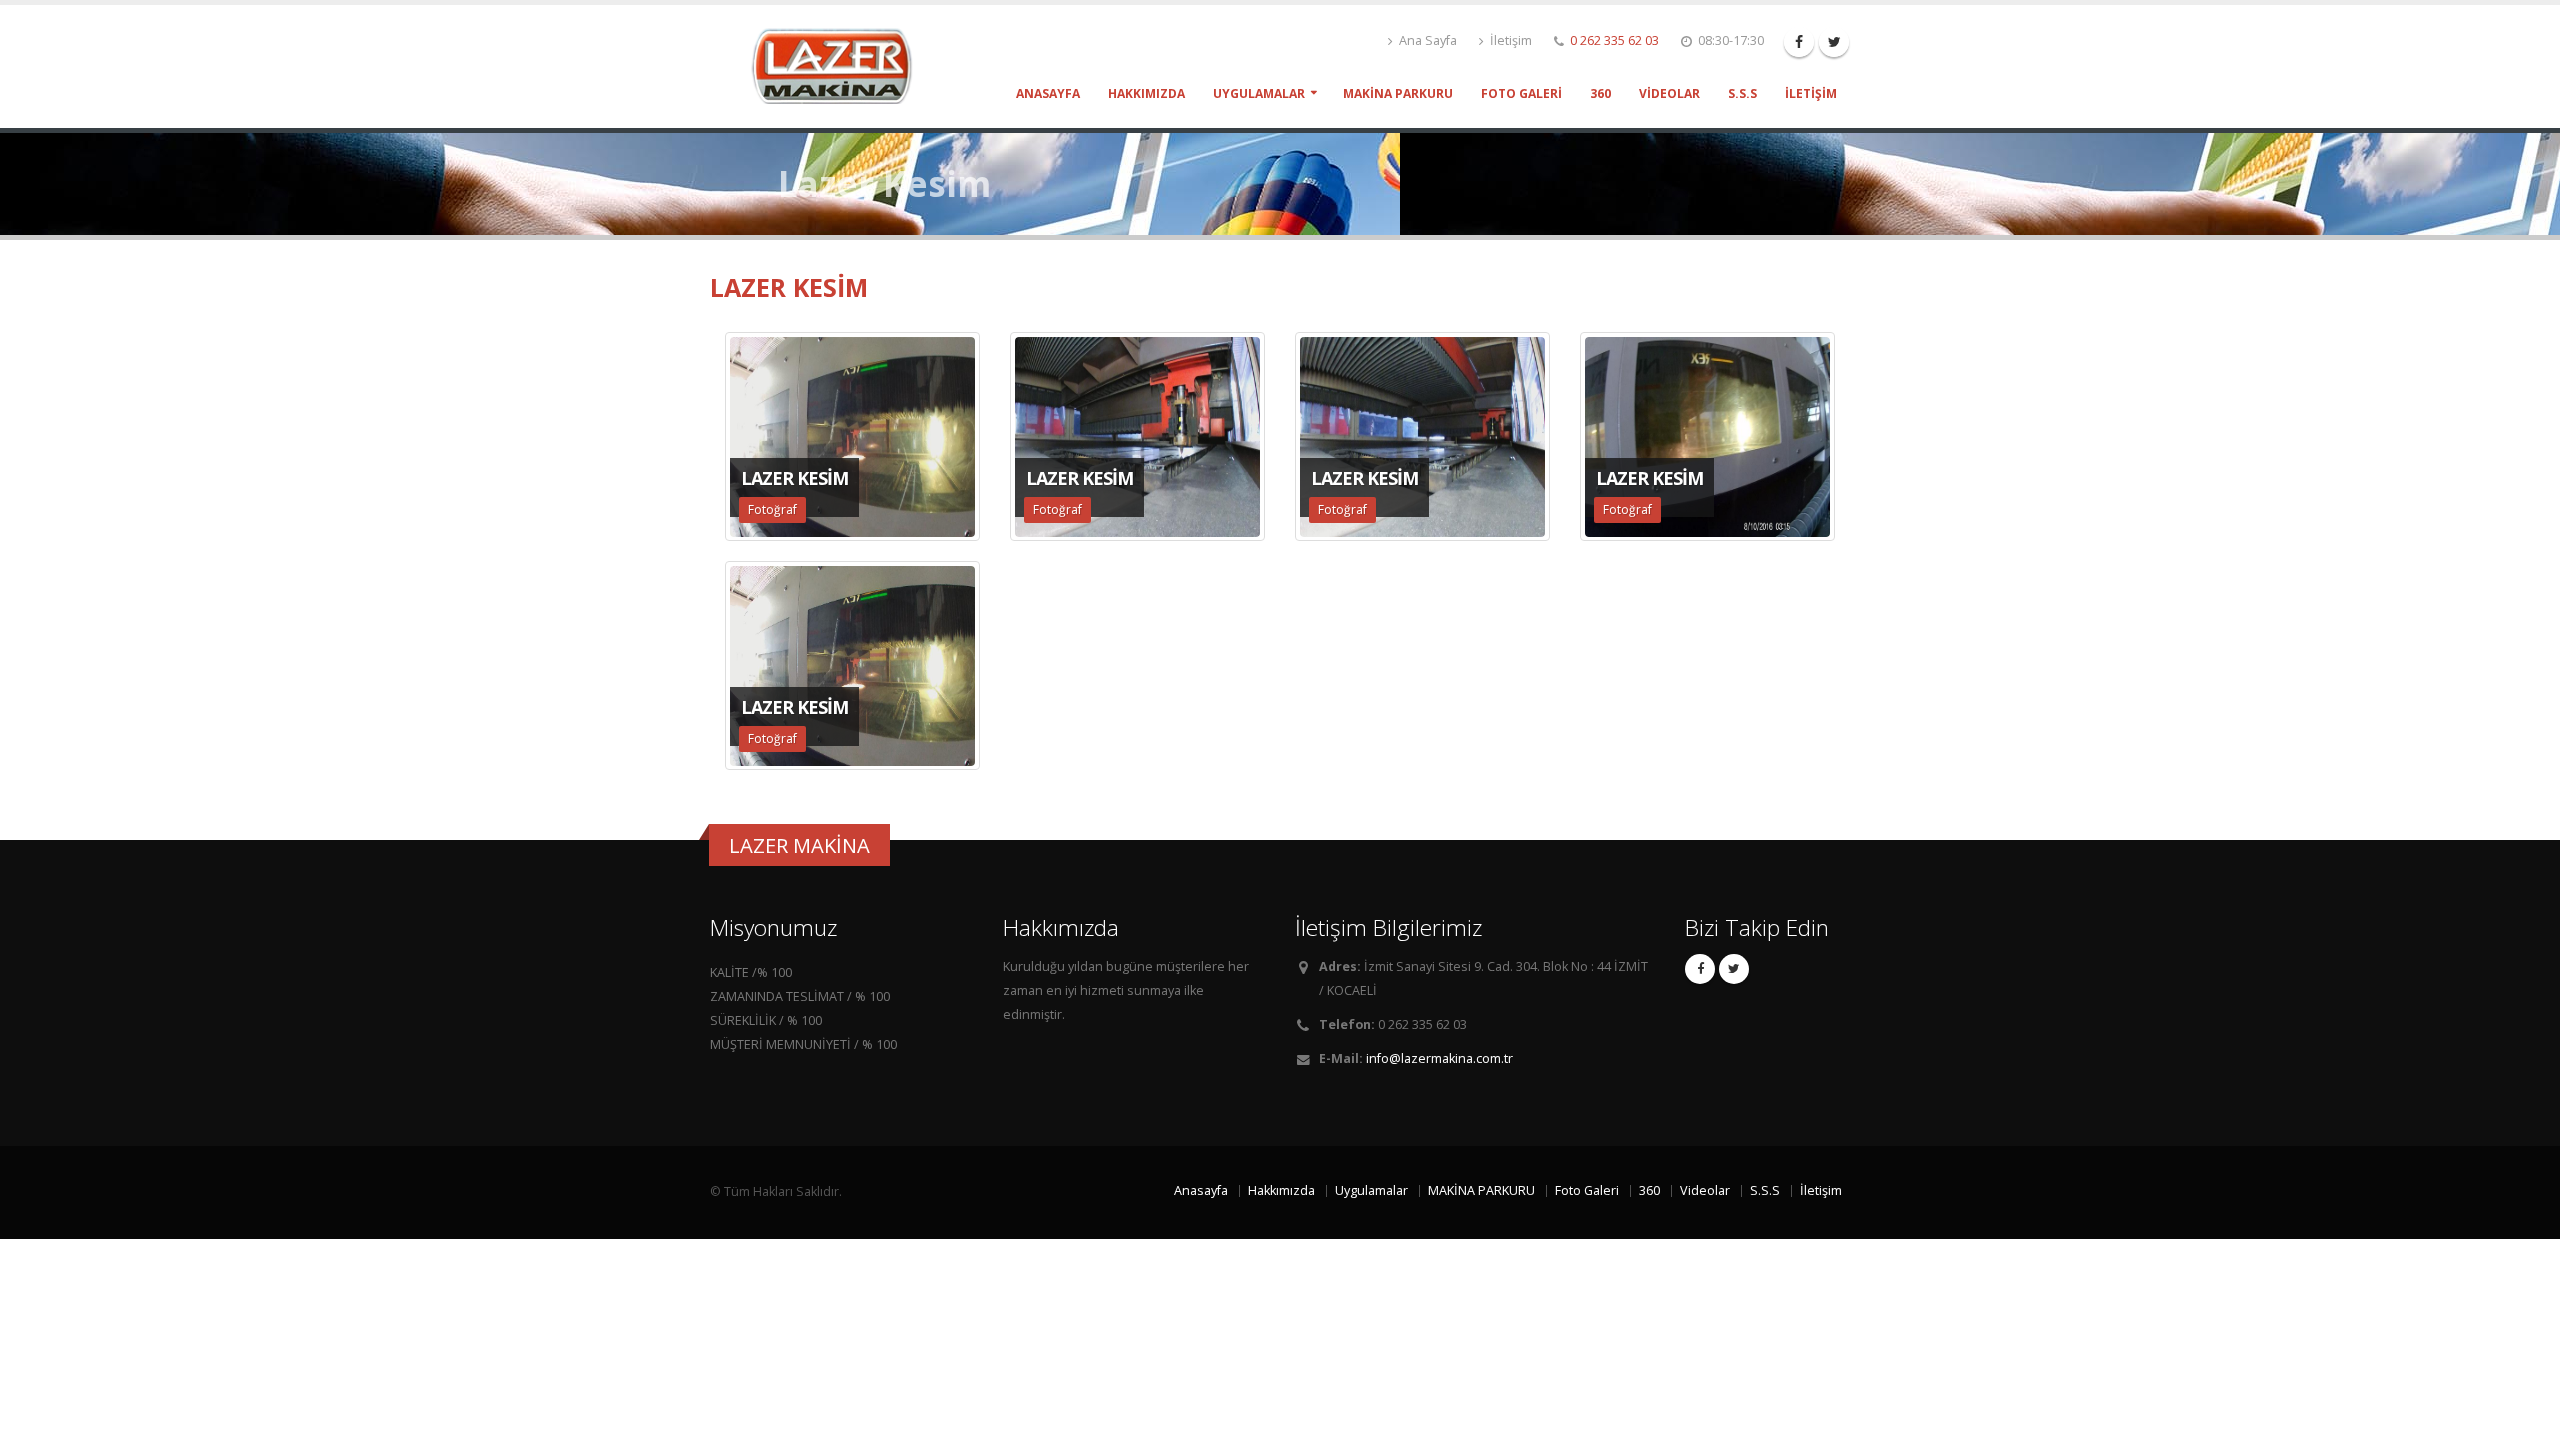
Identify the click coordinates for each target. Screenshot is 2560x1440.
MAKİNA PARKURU (1398, 93)
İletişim (1509, 40)
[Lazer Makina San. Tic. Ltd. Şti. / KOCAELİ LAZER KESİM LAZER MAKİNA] (840, 64)
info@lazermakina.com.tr (1439, 1058)
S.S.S (1742, 93)
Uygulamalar (1259, 93)
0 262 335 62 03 (1614, 40)
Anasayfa (1048, 93)
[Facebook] (1799, 42)
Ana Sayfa (1426, 40)
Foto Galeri (1521, 93)
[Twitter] (1834, 42)
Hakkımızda (1146, 93)
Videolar (1669, 93)
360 (1600, 93)
